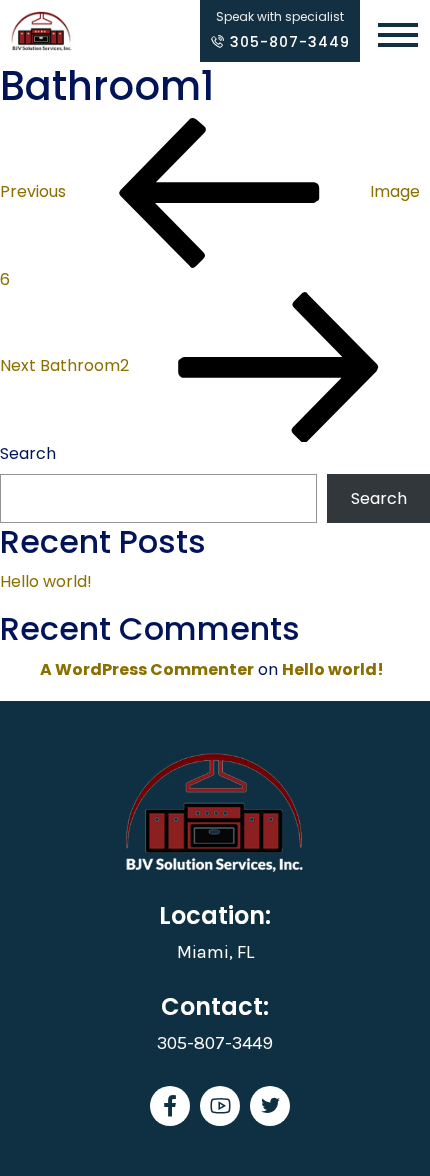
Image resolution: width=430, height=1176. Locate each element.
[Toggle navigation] (398, 36)
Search (28, 453)
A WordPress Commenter (147, 669)
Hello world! (46, 581)
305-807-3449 (287, 42)
